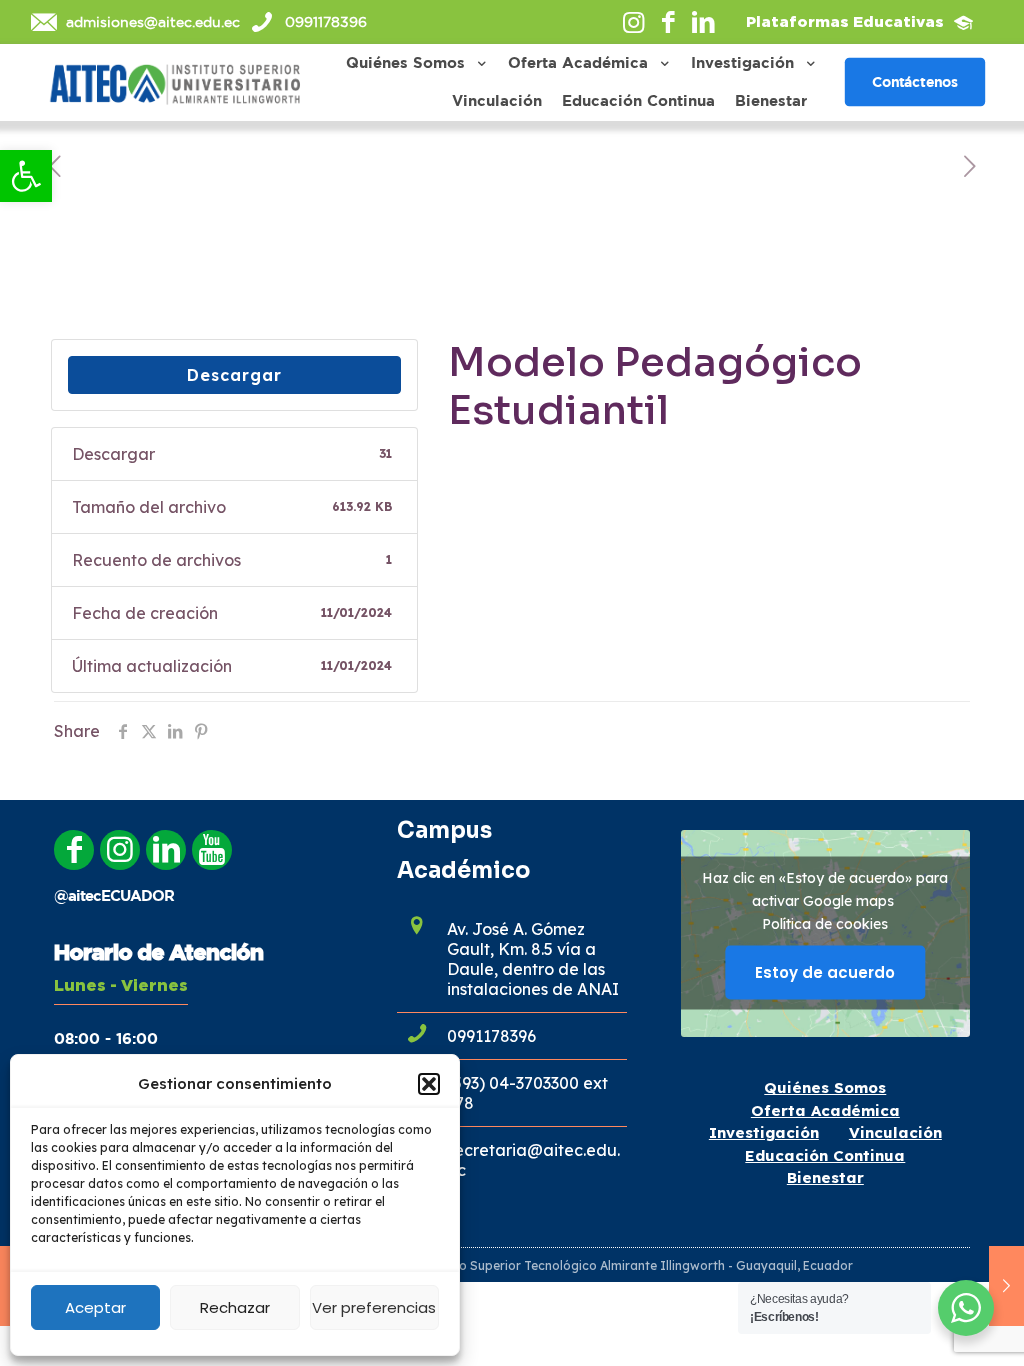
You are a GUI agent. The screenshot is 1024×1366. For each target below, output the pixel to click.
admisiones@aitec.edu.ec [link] (153, 22)
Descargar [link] (234, 375)
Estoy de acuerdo (825, 972)
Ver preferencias (374, 1307)
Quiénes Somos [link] (825, 1087)
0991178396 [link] (326, 22)
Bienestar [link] (825, 1177)
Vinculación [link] (895, 1132)
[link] (26, 176)
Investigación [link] (764, 1132)
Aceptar (95, 1307)
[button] (429, 1084)
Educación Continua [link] (825, 1155)
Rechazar (235, 1307)
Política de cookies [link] (825, 924)
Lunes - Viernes (121, 985)
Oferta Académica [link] (825, 1110)
